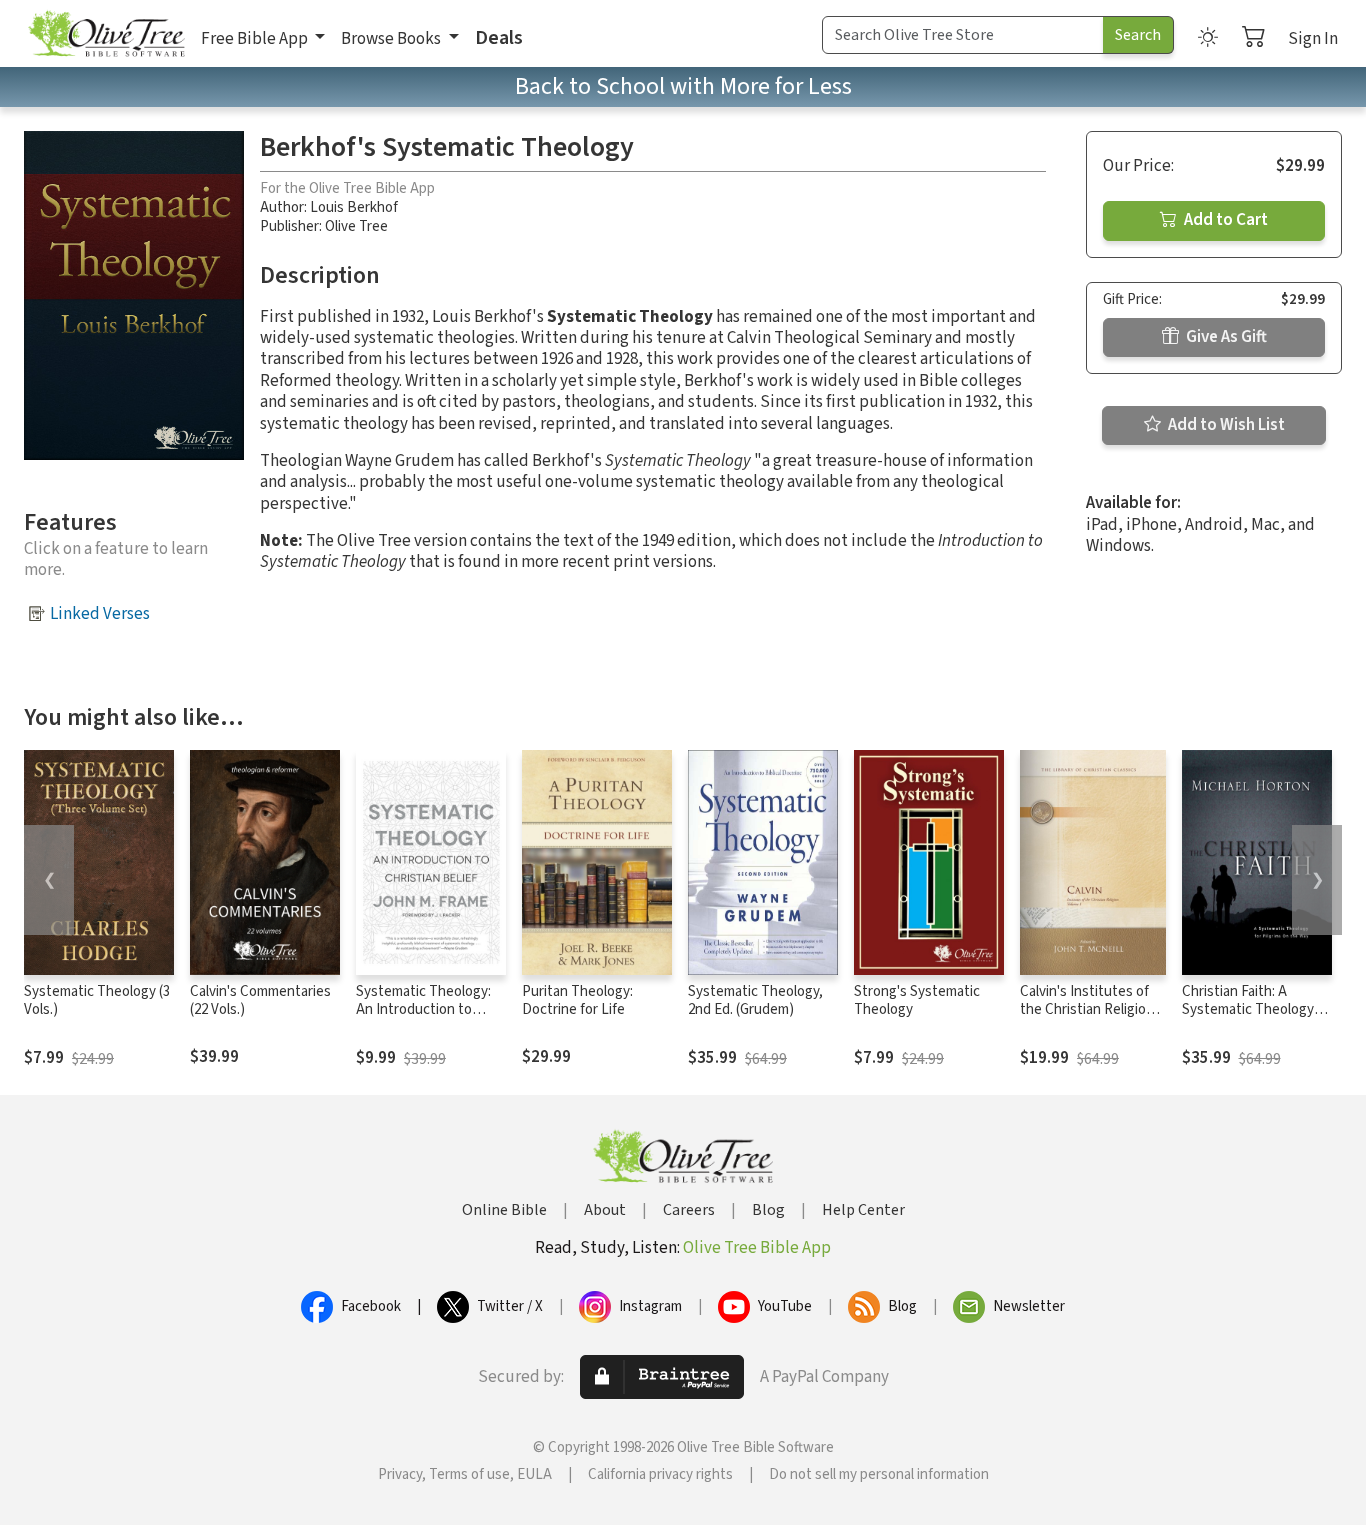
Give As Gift (1225, 337)
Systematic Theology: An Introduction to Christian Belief (423, 1010)
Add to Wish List (1225, 425)
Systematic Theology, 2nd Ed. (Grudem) (755, 1001)
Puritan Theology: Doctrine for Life (577, 1001)
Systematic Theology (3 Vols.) (97, 1001)
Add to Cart (1224, 220)
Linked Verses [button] (100, 614)
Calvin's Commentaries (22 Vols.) (260, 1001)
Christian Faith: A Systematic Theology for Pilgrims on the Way (1253, 1010)
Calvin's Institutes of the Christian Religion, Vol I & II (1089, 1010)
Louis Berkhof (354, 207)
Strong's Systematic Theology (917, 1001)
